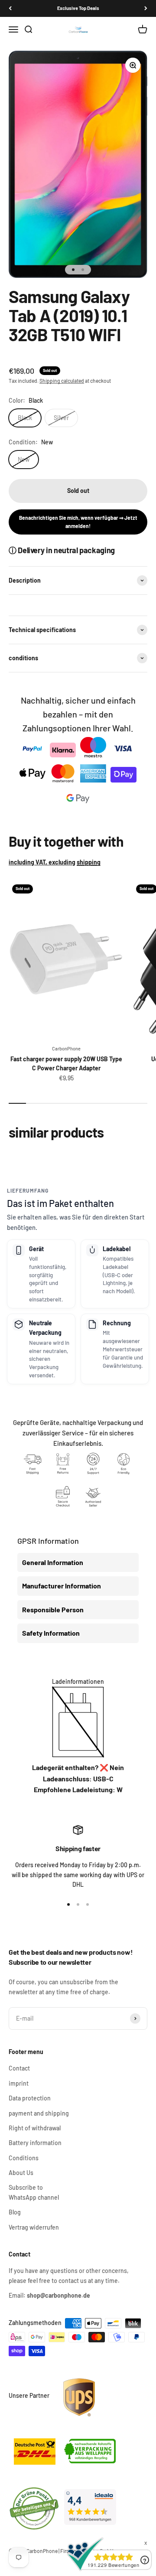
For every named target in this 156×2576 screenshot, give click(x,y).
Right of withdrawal (35, 2128)
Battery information (35, 2143)
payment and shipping (39, 2113)
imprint (19, 2083)
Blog (15, 2212)
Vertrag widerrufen (34, 2227)
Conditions (24, 2158)
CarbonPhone (66, 1048)
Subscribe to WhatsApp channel (34, 2192)
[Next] (146, 8)
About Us (21, 2173)
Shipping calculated (62, 381)
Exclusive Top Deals (78, 8)
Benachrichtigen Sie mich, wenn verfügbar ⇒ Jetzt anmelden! (78, 522)
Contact (19, 2068)
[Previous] (10, 8)
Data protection (30, 2098)
